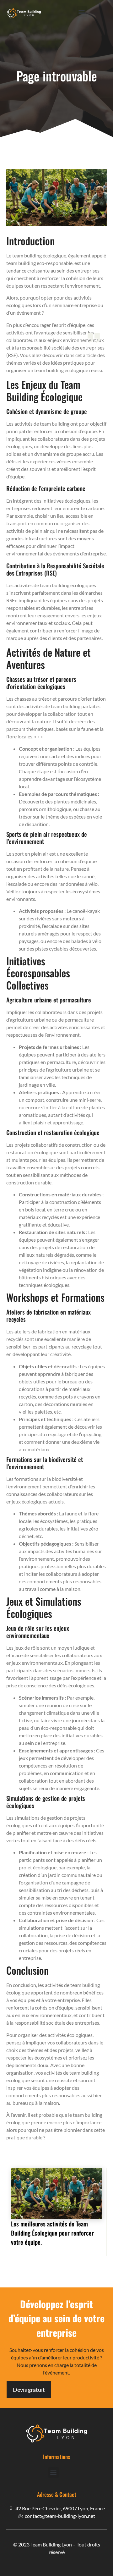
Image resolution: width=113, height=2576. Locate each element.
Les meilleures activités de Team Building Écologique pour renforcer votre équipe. (52, 2233)
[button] (82, 11)
